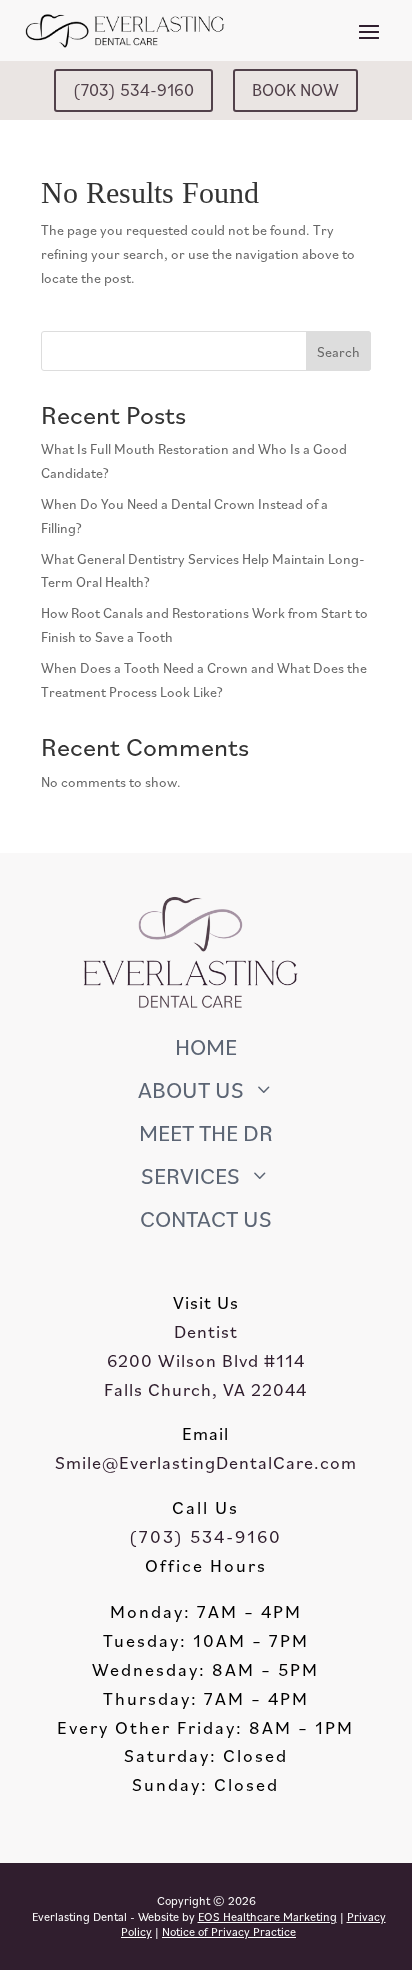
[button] (369, 30)
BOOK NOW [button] (295, 89)
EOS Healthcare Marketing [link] (267, 1916)
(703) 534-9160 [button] (133, 89)
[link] (206, 1027)
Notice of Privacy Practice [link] (229, 1931)
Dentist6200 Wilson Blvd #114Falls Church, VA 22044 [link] (205, 1360)
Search (338, 351)
